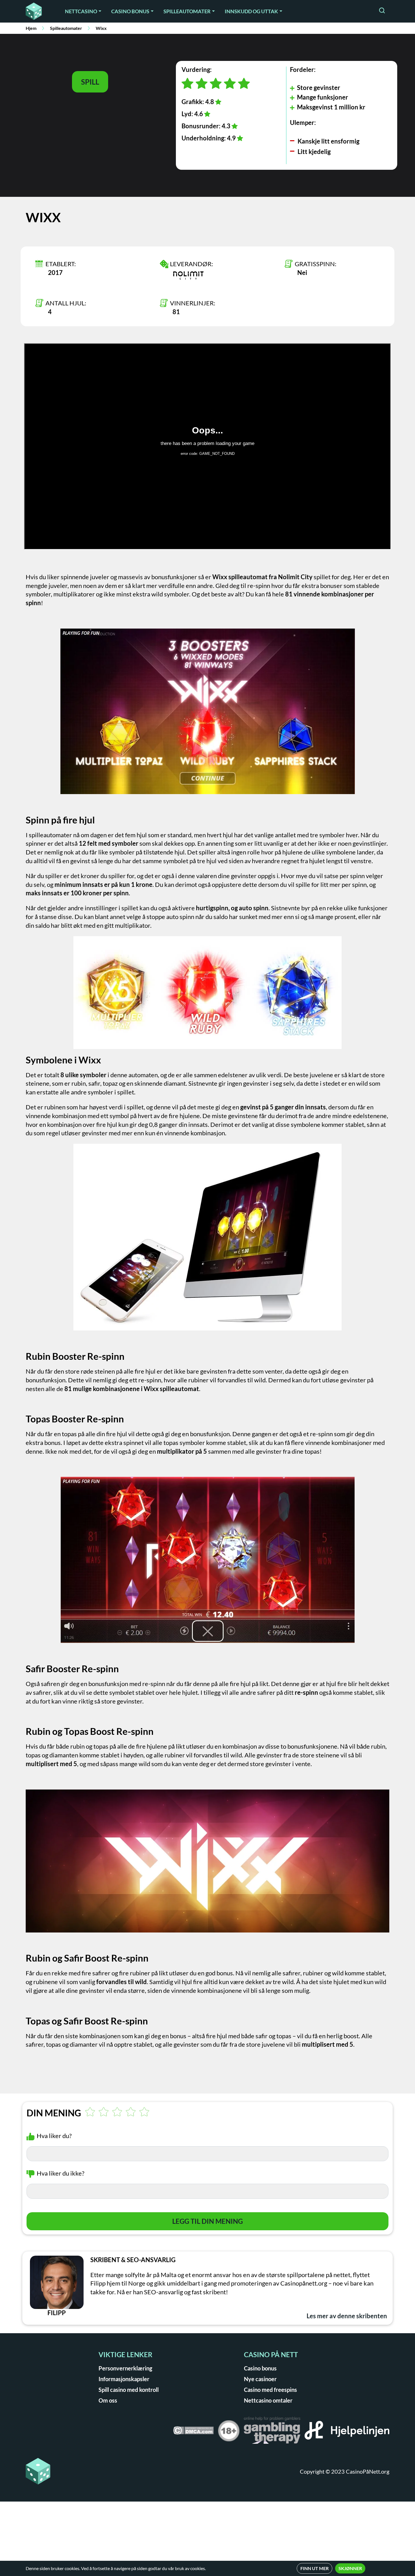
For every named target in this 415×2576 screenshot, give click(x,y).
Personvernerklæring (125, 2368)
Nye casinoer (260, 2379)
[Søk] (382, 11)
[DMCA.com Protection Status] (193, 2432)
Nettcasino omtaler (268, 2400)
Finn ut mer (314, 2568)
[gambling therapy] (272, 2432)
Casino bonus (130, 11)
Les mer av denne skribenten (347, 2316)
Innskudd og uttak (251, 11)
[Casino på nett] (38, 11)
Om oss (108, 2400)
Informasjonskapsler (124, 2379)
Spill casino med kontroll (129, 2390)
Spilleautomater (187, 11)
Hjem (31, 28)
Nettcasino (81, 11)
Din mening (54, 2113)
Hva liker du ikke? (61, 2173)
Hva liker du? (54, 2136)
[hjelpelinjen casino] (347, 2432)
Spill (90, 82)
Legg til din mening (207, 2221)
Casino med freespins (270, 2390)
